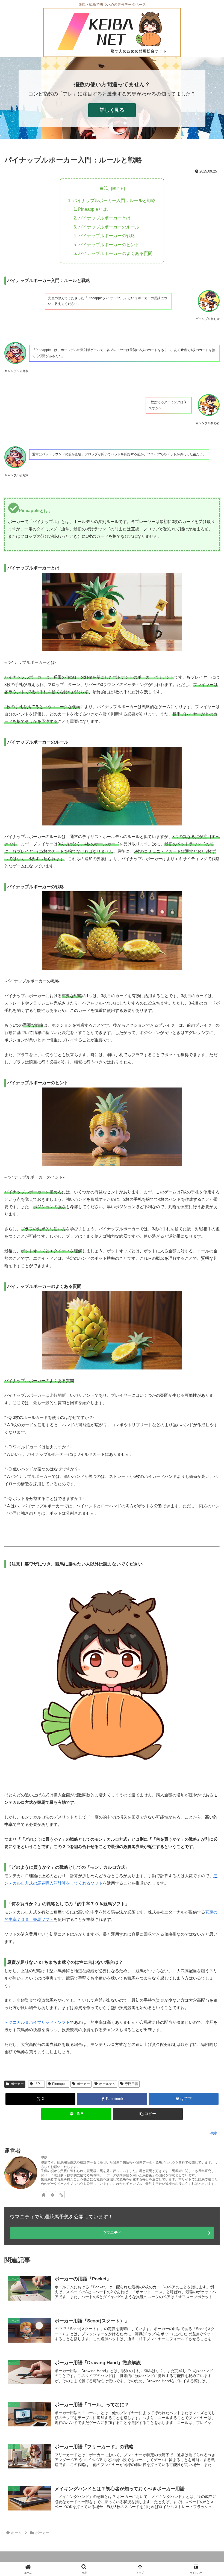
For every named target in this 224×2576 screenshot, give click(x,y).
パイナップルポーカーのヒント (109, 245)
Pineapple (60, 2084)
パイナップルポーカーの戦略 (107, 236)
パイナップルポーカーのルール (109, 227)
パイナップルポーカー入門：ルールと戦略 (114, 200)
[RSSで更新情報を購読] (61, 2195)
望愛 (44, 2158)
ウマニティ (112, 2233)
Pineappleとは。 (95, 209)
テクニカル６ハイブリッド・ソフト (37, 2022)
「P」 (39, 2084)
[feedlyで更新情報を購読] (52, 2195)
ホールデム (107, 2084)
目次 (104, 188)
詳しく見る (112, 110)
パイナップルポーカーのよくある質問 (115, 253)
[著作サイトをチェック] (43, 2195)
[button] (148, 2114)
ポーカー (17, 2084)
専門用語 (131, 2084)
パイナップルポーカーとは (104, 218)
